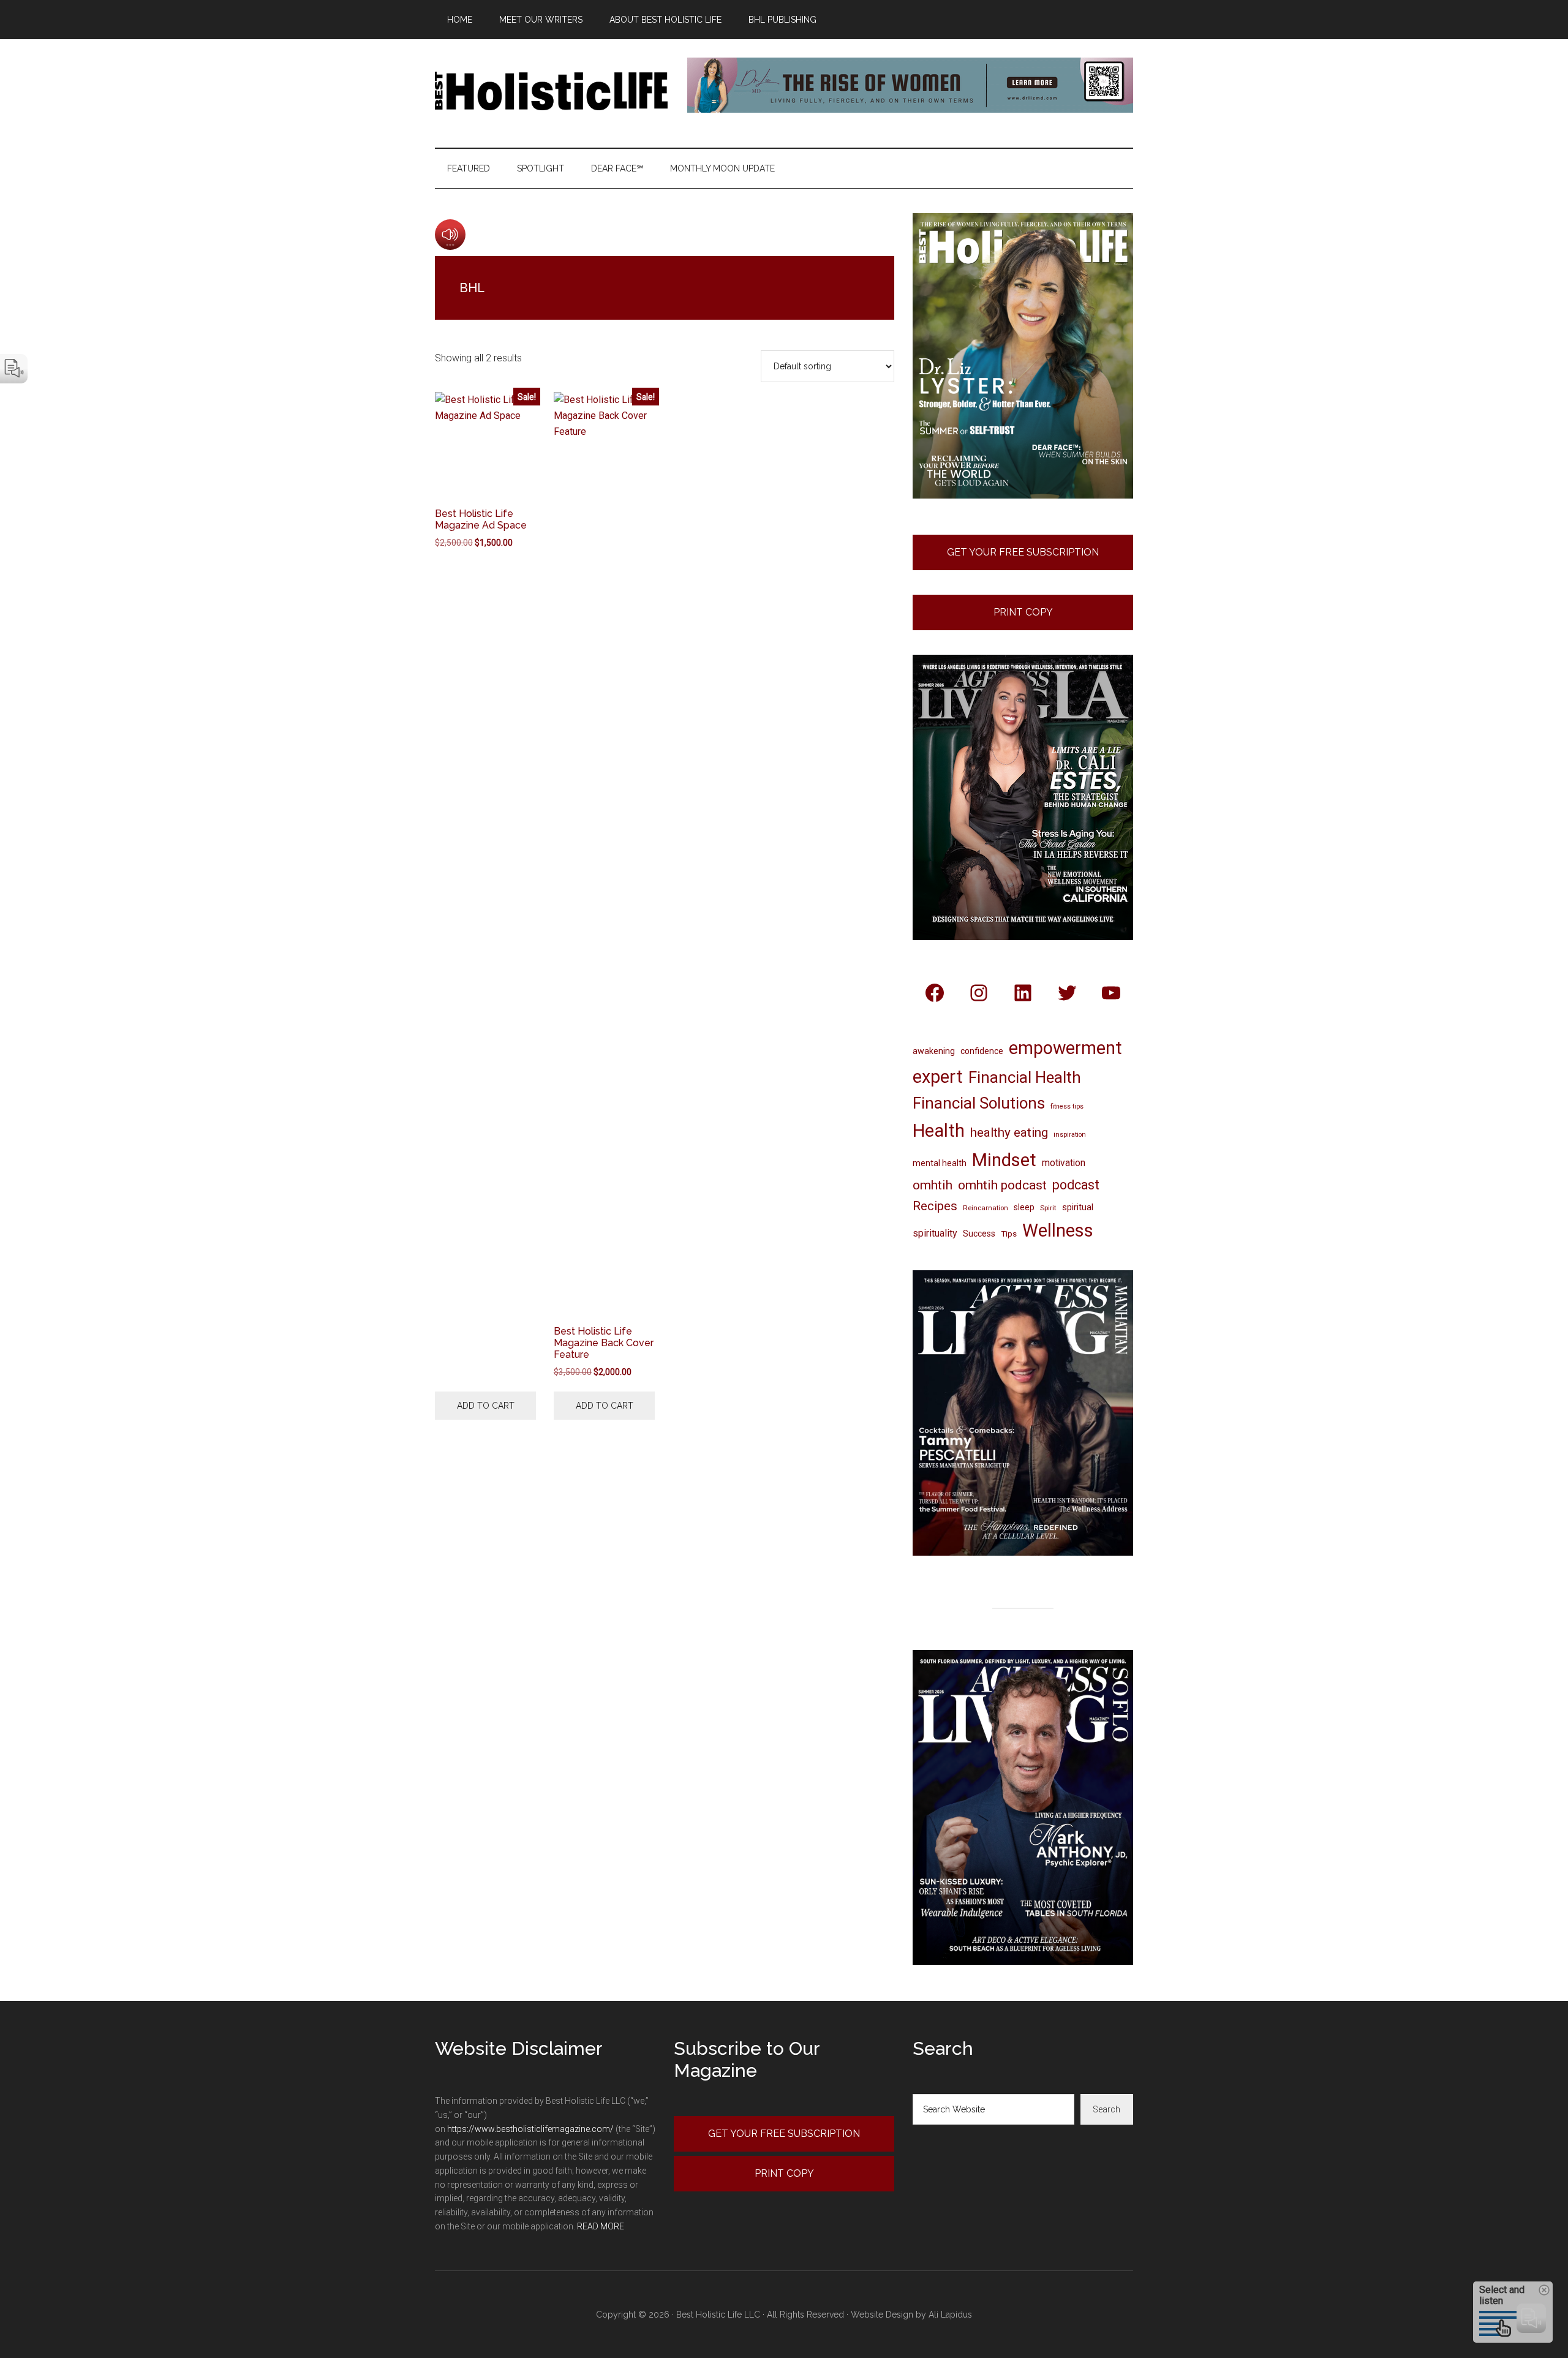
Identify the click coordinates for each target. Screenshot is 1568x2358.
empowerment (1065, 1048)
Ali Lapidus (950, 2315)
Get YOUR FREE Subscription (784, 2134)
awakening (934, 1051)
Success (979, 1234)
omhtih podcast (1002, 1185)
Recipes (935, 1206)
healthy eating (1009, 1132)
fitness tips (1067, 1106)
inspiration (1070, 1135)
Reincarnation (986, 1208)
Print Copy (1023, 612)
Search (1106, 2109)
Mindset (1004, 1160)
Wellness (1058, 1230)
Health (939, 1131)
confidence (982, 1051)
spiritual (1078, 1207)
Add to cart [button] (486, 1406)
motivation (1064, 1163)
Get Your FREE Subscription (1023, 552)
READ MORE (601, 2226)
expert (938, 1077)
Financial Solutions (979, 1103)
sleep (1024, 1207)
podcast (1076, 1185)
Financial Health (1025, 1077)
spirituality (935, 1233)
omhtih (933, 1185)
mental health (940, 1163)
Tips (1009, 1234)
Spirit (1048, 1208)
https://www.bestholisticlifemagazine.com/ (530, 2129)
